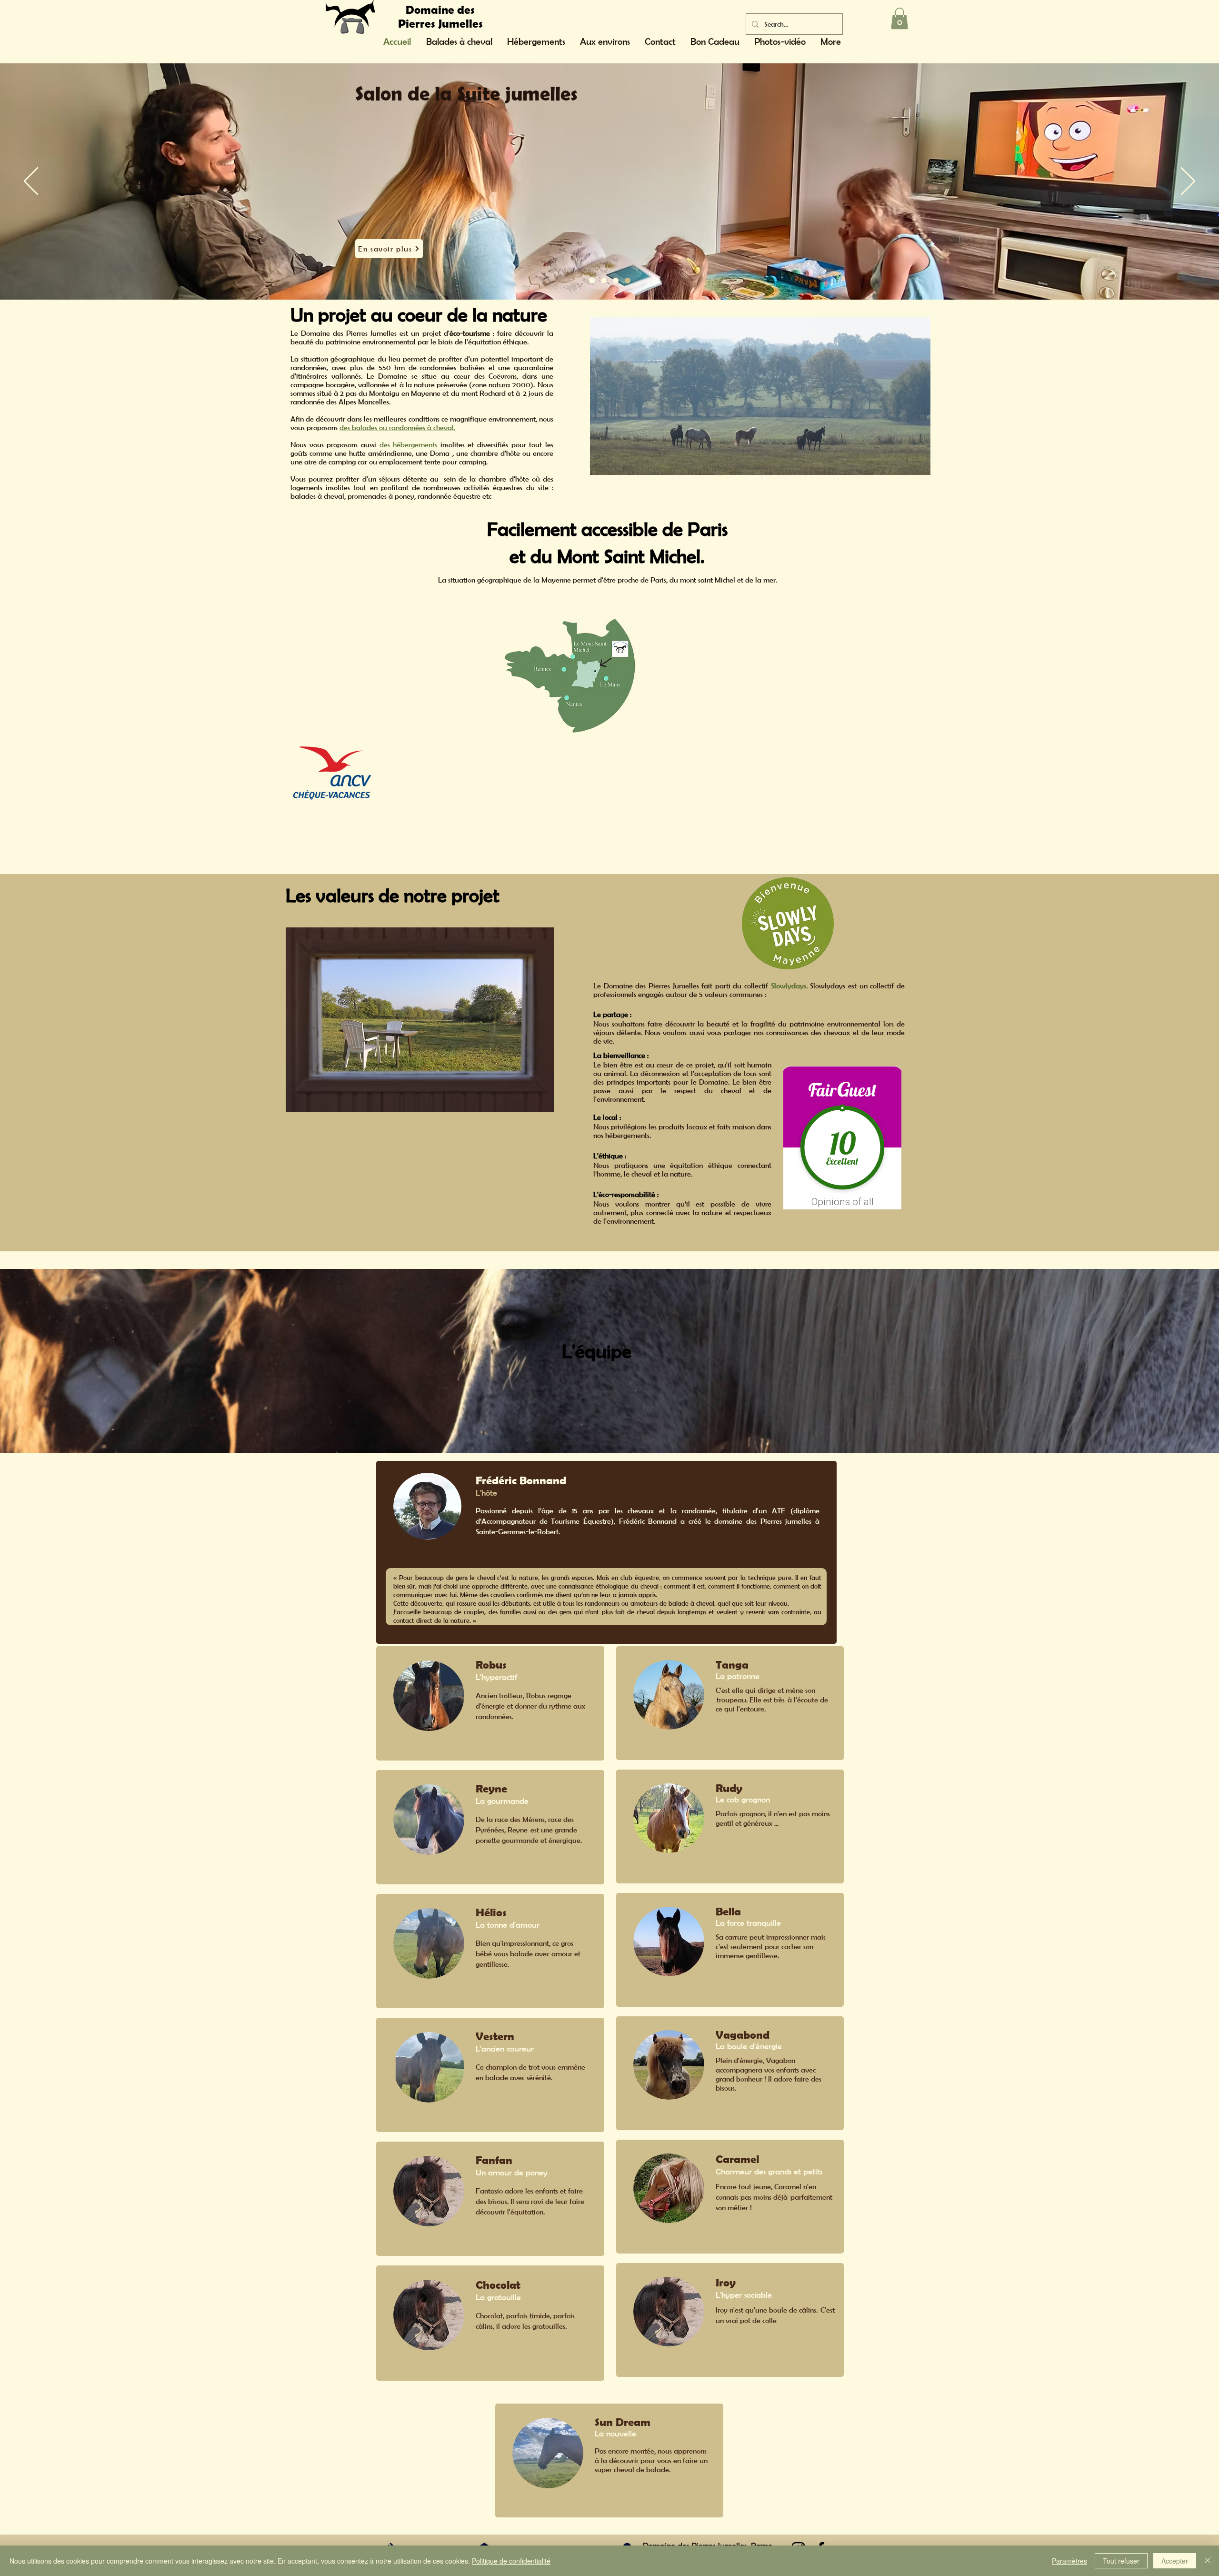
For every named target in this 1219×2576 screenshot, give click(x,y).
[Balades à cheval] (604, 281)
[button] (899, 18)
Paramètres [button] (1069, 2561)
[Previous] (31, 182)
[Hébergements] (616, 281)
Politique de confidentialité (511, 2561)
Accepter (1175, 2561)
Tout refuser (1121, 2561)
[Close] (1208, 2561)
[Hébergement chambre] (628, 281)
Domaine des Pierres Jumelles (440, 16)
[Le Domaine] (592, 281)
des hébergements (409, 444)
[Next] (1188, 182)
